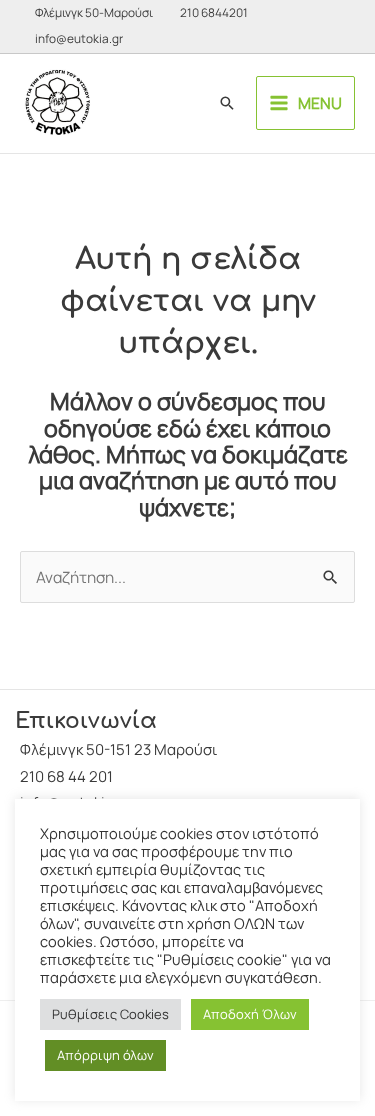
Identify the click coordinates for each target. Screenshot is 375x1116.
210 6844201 (214, 12)
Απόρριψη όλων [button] (105, 1055)
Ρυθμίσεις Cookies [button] (110, 1014)
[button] (227, 103)
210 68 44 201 (66, 776)
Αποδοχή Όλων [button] (250, 1014)
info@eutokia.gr (79, 38)
